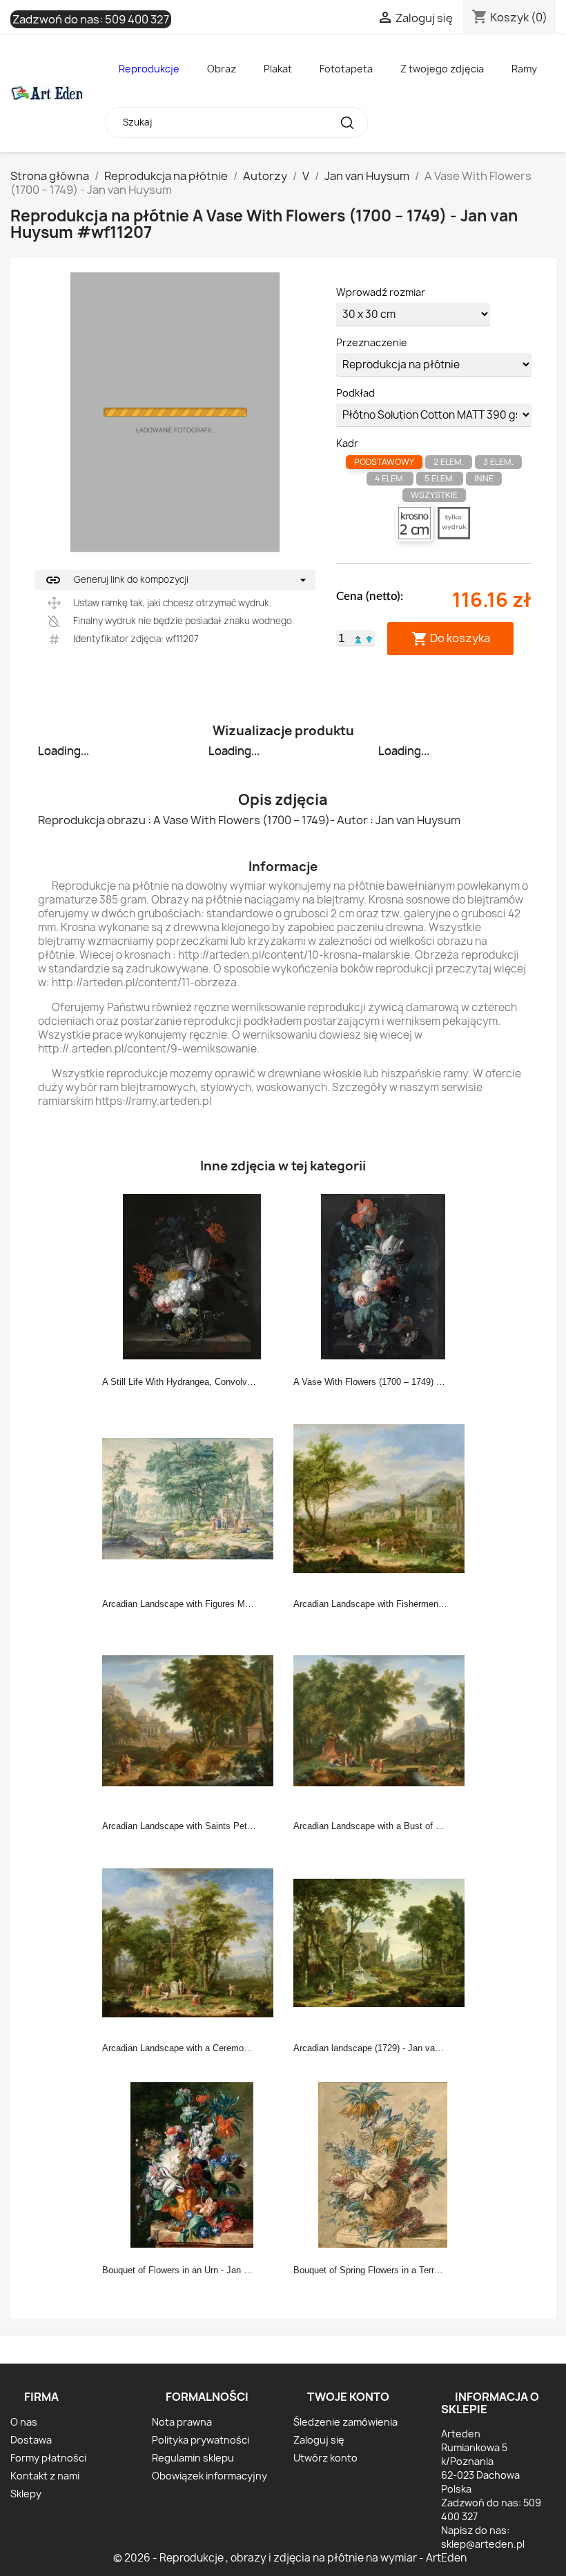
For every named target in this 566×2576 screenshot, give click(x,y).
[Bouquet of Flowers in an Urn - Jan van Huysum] (192, 2164)
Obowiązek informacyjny (209, 2476)
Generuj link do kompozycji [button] (117, 580)
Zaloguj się (319, 2440)
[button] (358, 638)
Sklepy (26, 2494)
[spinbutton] (341, 639)
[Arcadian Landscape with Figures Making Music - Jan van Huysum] (192, 1497)
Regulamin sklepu (193, 2458)
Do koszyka (451, 638)
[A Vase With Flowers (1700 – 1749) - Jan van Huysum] (383, 1275)
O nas (24, 2422)
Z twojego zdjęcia (442, 69)
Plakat (278, 69)
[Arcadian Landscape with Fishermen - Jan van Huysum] (383, 1497)
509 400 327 (137, 19)
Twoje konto (348, 2397)
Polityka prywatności (201, 2440)
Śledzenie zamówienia (345, 2422)
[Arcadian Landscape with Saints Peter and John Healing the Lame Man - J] (192, 1719)
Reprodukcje (149, 69)
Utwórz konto (325, 2458)
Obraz (222, 69)
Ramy (524, 69)
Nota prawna (182, 2422)
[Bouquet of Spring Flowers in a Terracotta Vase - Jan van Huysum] (383, 2164)
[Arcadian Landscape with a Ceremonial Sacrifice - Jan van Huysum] (192, 1941)
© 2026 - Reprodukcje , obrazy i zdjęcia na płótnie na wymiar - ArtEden (290, 2558)
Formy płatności (48, 2458)
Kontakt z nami (45, 2476)
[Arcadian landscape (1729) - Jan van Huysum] (383, 1941)
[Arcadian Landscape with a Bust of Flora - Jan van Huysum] (383, 1719)
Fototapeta (346, 69)
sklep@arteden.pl (483, 2544)
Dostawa (31, 2440)
